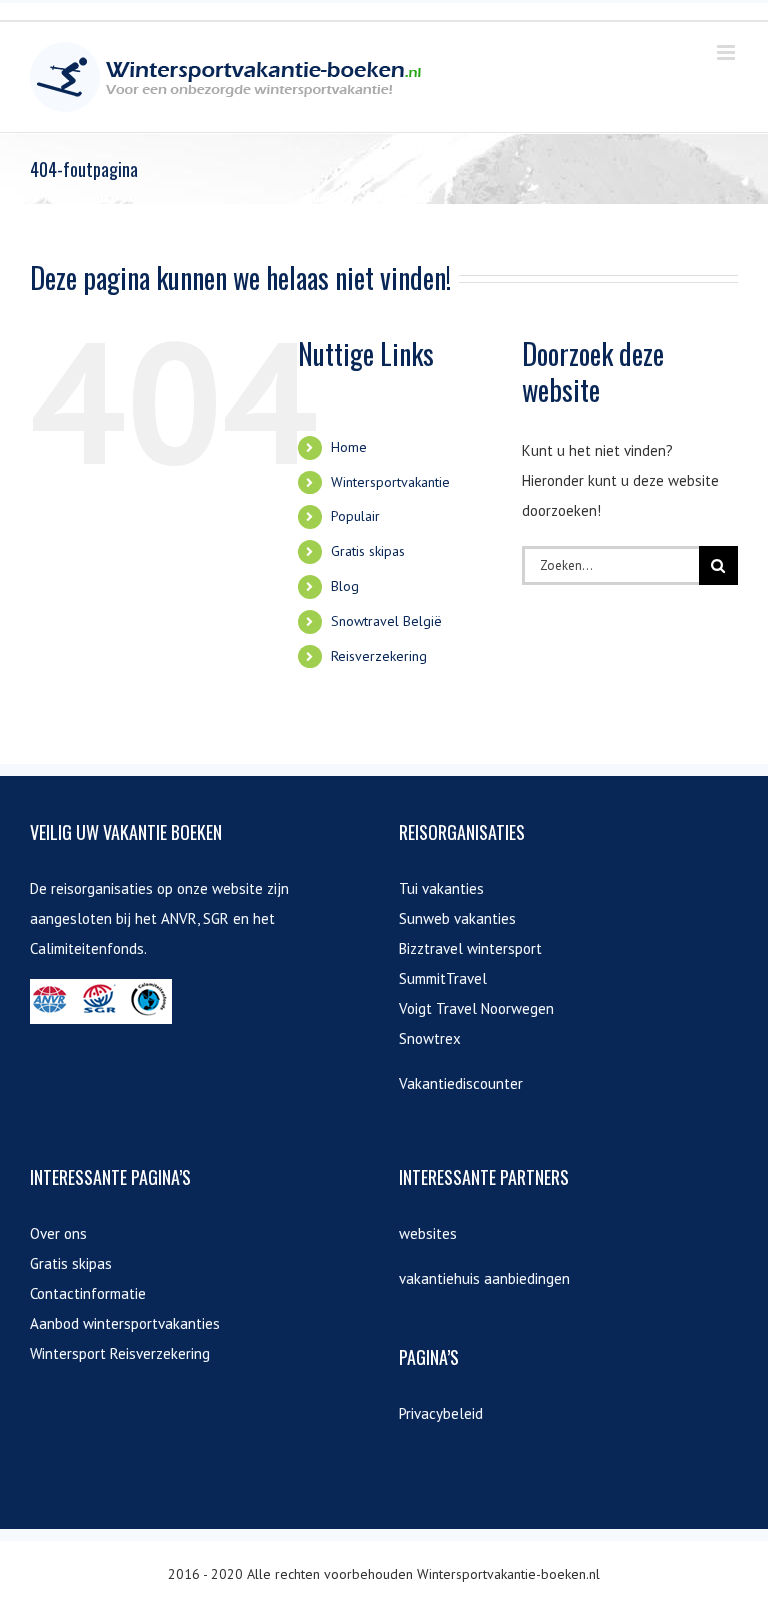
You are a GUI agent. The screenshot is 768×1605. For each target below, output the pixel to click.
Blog (345, 586)
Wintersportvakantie (390, 482)
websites (428, 1233)
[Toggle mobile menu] (727, 52)
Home (349, 447)
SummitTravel (443, 978)
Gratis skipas (368, 551)
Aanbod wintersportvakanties (125, 1323)
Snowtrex (430, 1038)
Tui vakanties (441, 888)
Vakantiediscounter (461, 1083)
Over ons (58, 1233)
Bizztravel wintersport (470, 948)
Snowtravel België (386, 621)
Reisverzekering (379, 656)
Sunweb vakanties (457, 918)
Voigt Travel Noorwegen (476, 1008)
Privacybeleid (441, 1413)
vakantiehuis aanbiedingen (484, 1278)
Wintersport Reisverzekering (120, 1353)
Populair (355, 516)
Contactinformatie (88, 1293)
